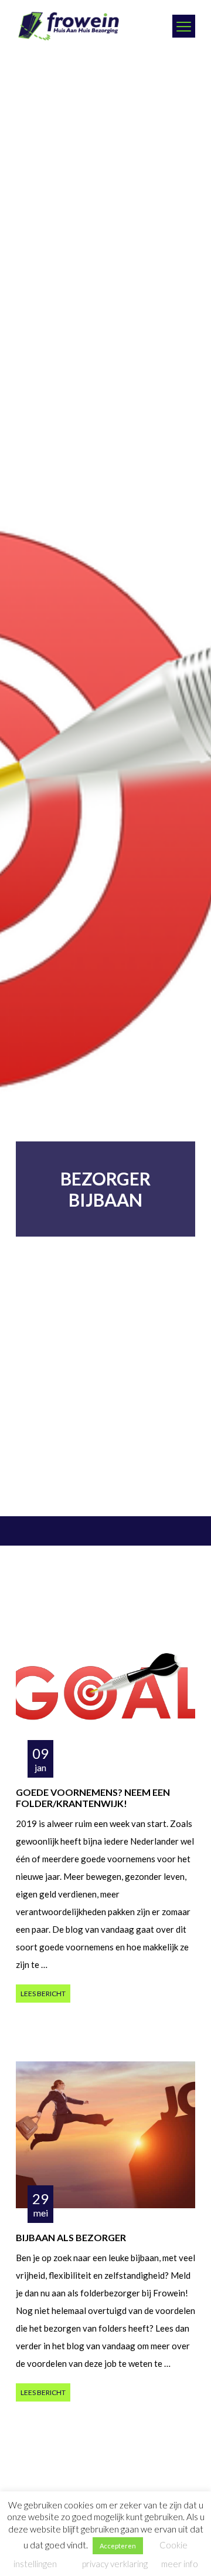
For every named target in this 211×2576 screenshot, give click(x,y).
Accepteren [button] (118, 2546)
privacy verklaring (115, 2564)
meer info (180, 2564)
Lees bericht (43, 1994)
